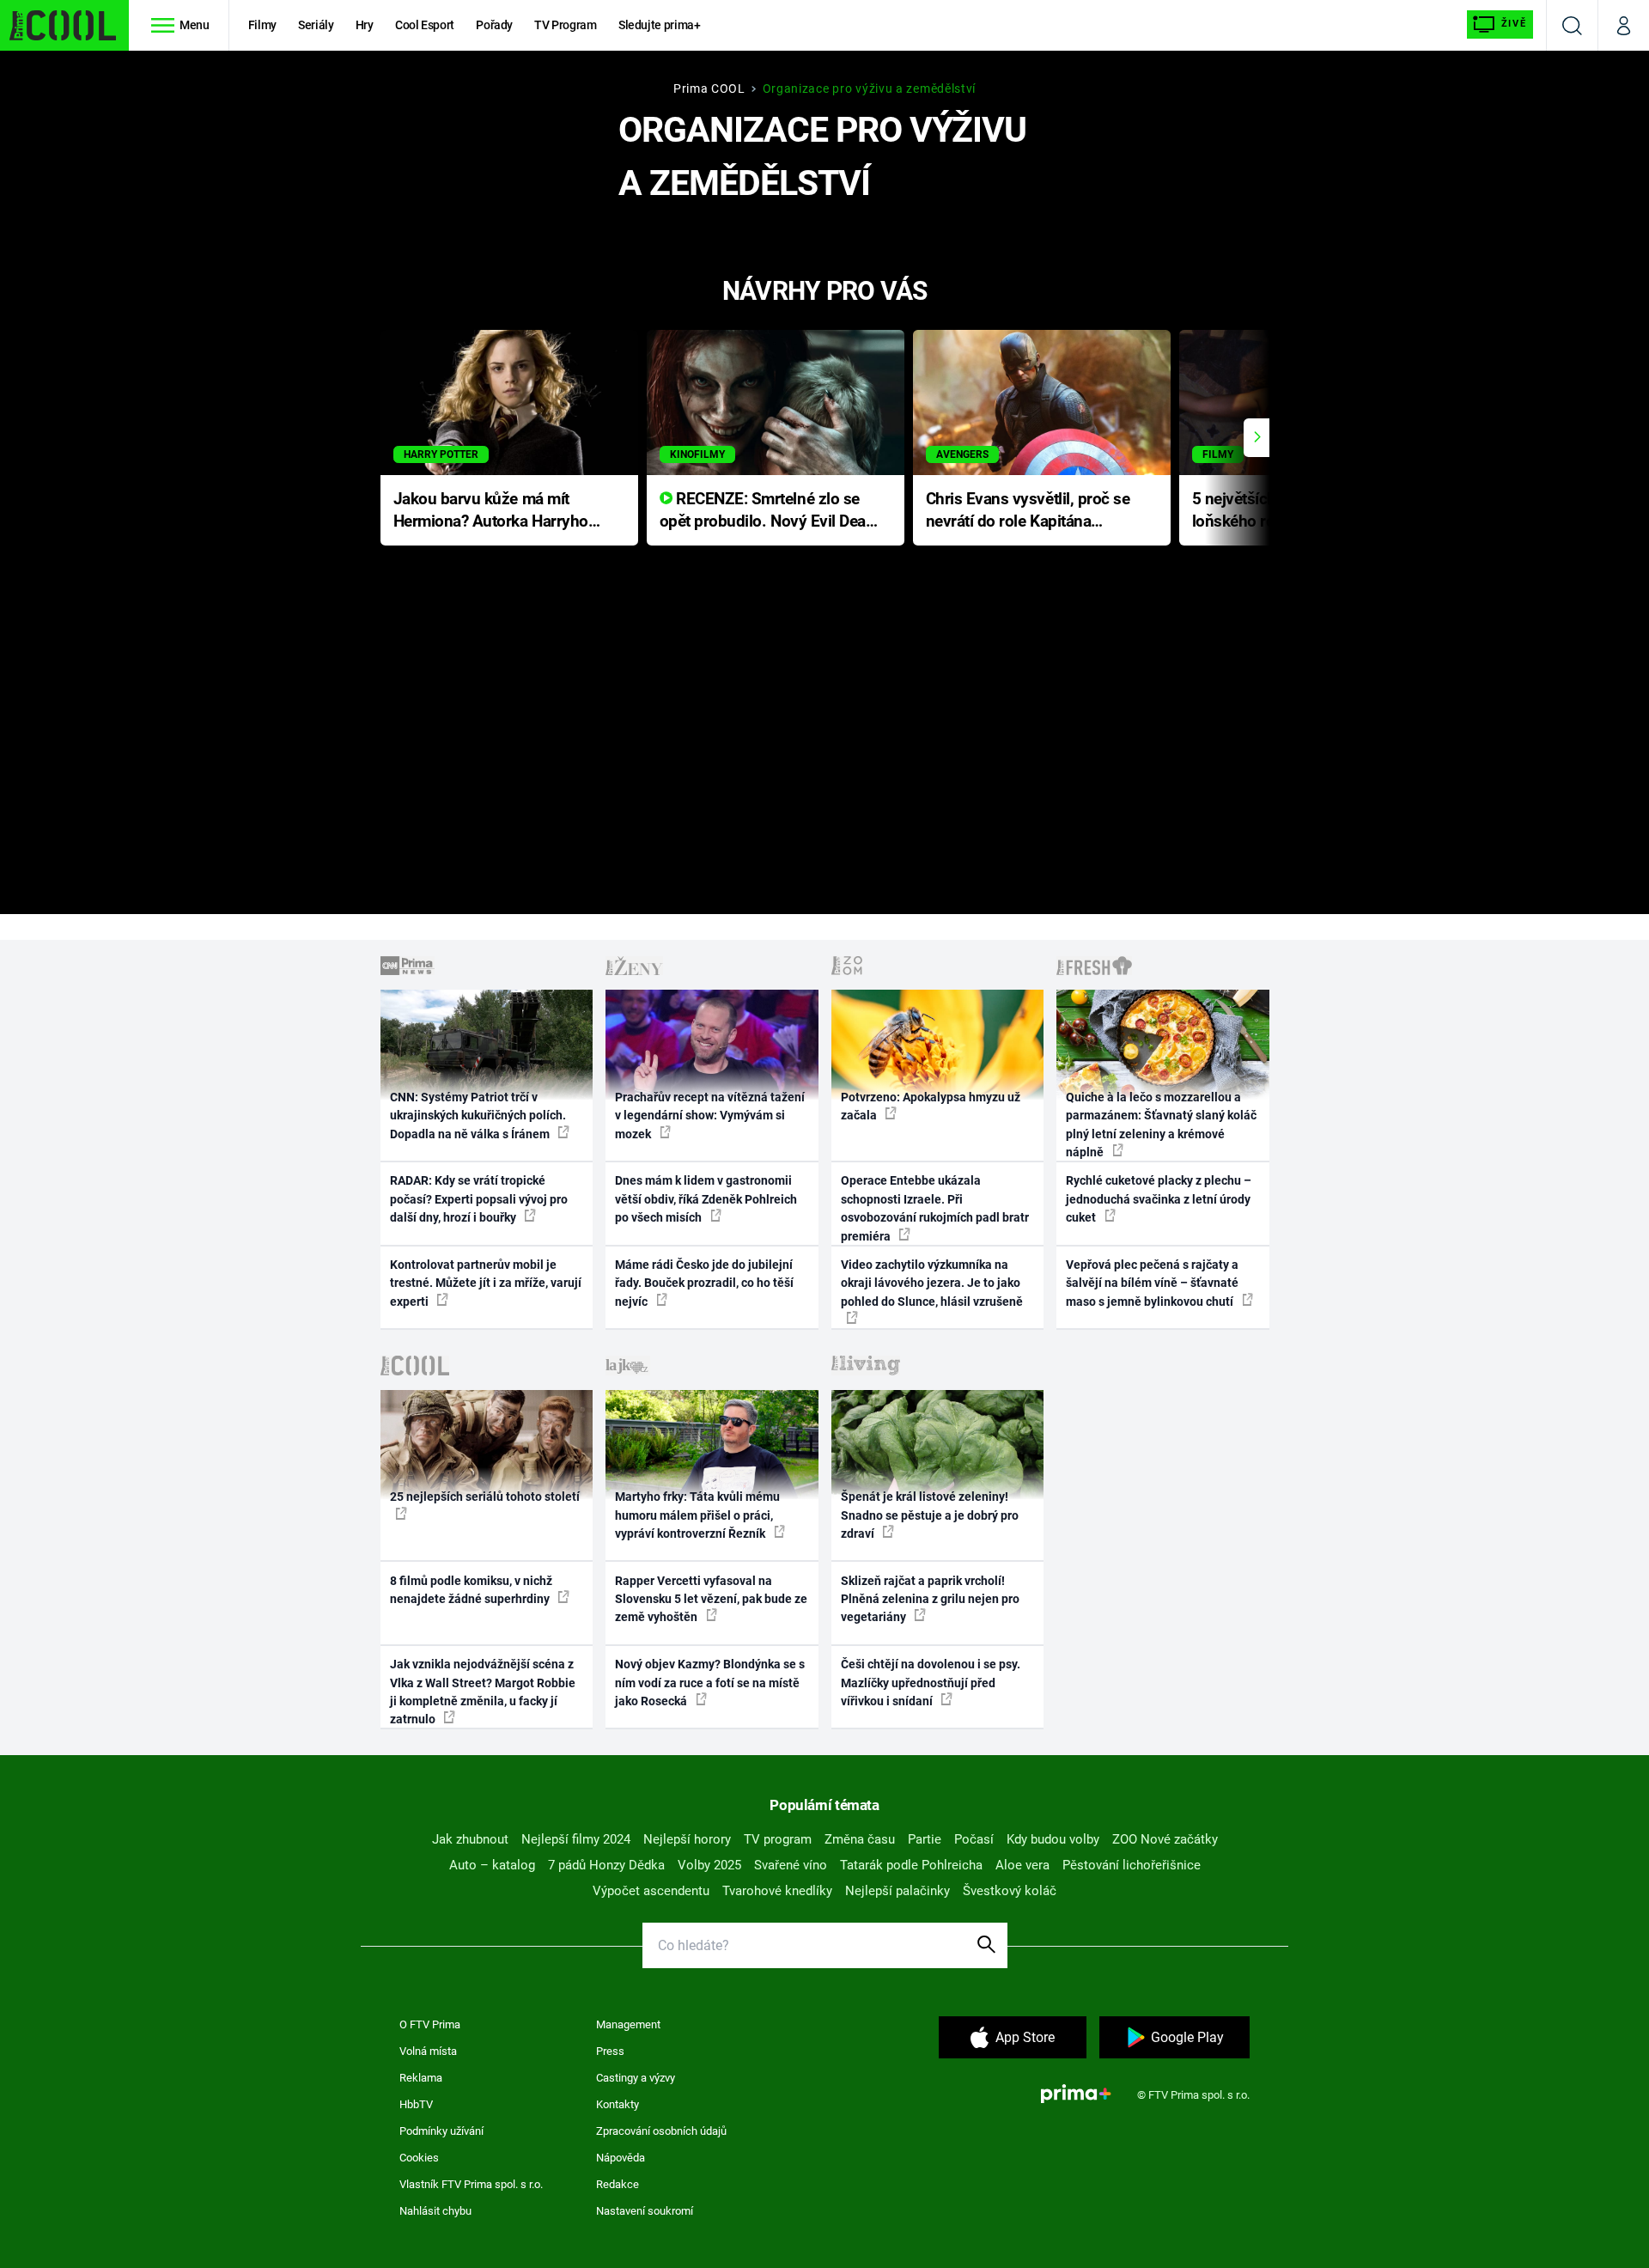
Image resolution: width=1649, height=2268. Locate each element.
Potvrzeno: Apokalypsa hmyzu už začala (931, 1106)
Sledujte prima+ (660, 25)
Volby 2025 (709, 1865)
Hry (365, 25)
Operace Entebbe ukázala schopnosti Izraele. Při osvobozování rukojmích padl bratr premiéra (935, 1208)
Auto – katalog (492, 1865)
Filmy (262, 25)
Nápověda (621, 2158)
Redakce (618, 2184)
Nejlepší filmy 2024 (576, 1839)
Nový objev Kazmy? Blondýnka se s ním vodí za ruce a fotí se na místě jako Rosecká (710, 1683)
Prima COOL (709, 88)
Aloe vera (1022, 1865)
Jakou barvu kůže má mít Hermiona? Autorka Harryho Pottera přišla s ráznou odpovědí (491, 512)
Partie (925, 1839)
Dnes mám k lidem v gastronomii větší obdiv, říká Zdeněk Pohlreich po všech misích (706, 1199)
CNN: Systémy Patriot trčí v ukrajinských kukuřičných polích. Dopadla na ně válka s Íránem (478, 1116)
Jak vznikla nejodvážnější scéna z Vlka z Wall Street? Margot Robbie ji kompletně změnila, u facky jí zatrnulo (483, 1692)
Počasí (974, 1839)
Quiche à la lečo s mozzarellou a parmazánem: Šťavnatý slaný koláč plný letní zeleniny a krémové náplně (1161, 1125)
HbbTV (416, 2104)
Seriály (316, 25)
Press (610, 2051)
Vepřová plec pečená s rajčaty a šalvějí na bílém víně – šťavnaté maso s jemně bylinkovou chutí (1152, 1283)
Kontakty (618, 2104)
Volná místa (428, 2051)
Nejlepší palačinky (898, 1891)
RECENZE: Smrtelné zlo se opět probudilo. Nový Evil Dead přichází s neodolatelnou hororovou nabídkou (767, 512)
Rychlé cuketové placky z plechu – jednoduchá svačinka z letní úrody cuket (1159, 1199)
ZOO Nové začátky (1165, 1839)
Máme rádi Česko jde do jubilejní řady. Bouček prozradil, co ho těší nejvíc (704, 1283)
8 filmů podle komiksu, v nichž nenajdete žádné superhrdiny (471, 1590)
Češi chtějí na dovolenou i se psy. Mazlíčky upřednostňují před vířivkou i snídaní (931, 1683)
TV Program (565, 25)
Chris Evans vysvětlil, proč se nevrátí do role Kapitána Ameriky (1028, 512)
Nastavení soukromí (645, 2211)
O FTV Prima (430, 2024)
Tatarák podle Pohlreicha (911, 1865)
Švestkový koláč (1010, 1891)
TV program (778, 1839)
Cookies (419, 2158)
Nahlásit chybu (435, 2211)
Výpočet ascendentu (651, 1891)
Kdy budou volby (1053, 1839)
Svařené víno (791, 1865)
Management (628, 2024)
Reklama (421, 2078)
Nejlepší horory (687, 1839)
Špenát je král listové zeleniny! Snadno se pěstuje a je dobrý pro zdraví (930, 1515)
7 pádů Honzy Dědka (606, 1865)
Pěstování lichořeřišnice (1132, 1865)
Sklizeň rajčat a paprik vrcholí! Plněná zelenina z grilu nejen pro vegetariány (930, 1599)
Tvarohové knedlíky (777, 1891)
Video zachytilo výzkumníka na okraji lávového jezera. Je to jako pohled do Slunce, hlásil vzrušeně (932, 1283)
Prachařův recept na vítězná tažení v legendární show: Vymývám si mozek (710, 1116)
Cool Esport (425, 25)
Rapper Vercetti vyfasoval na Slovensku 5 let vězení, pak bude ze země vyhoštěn (711, 1599)
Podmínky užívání (441, 2131)
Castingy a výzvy (636, 2078)
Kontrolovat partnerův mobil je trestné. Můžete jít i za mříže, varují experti (486, 1283)
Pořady (494, 25)
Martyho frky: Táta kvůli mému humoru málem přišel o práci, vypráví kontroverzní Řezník (697, 1515)
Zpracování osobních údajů (661, 2131)
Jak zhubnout (470, 1839)
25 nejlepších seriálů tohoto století (485, 1497)
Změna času (860, 1839)
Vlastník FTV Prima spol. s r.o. (471, 2184)
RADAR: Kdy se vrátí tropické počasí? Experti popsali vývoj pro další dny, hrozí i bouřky (479, 1199)
